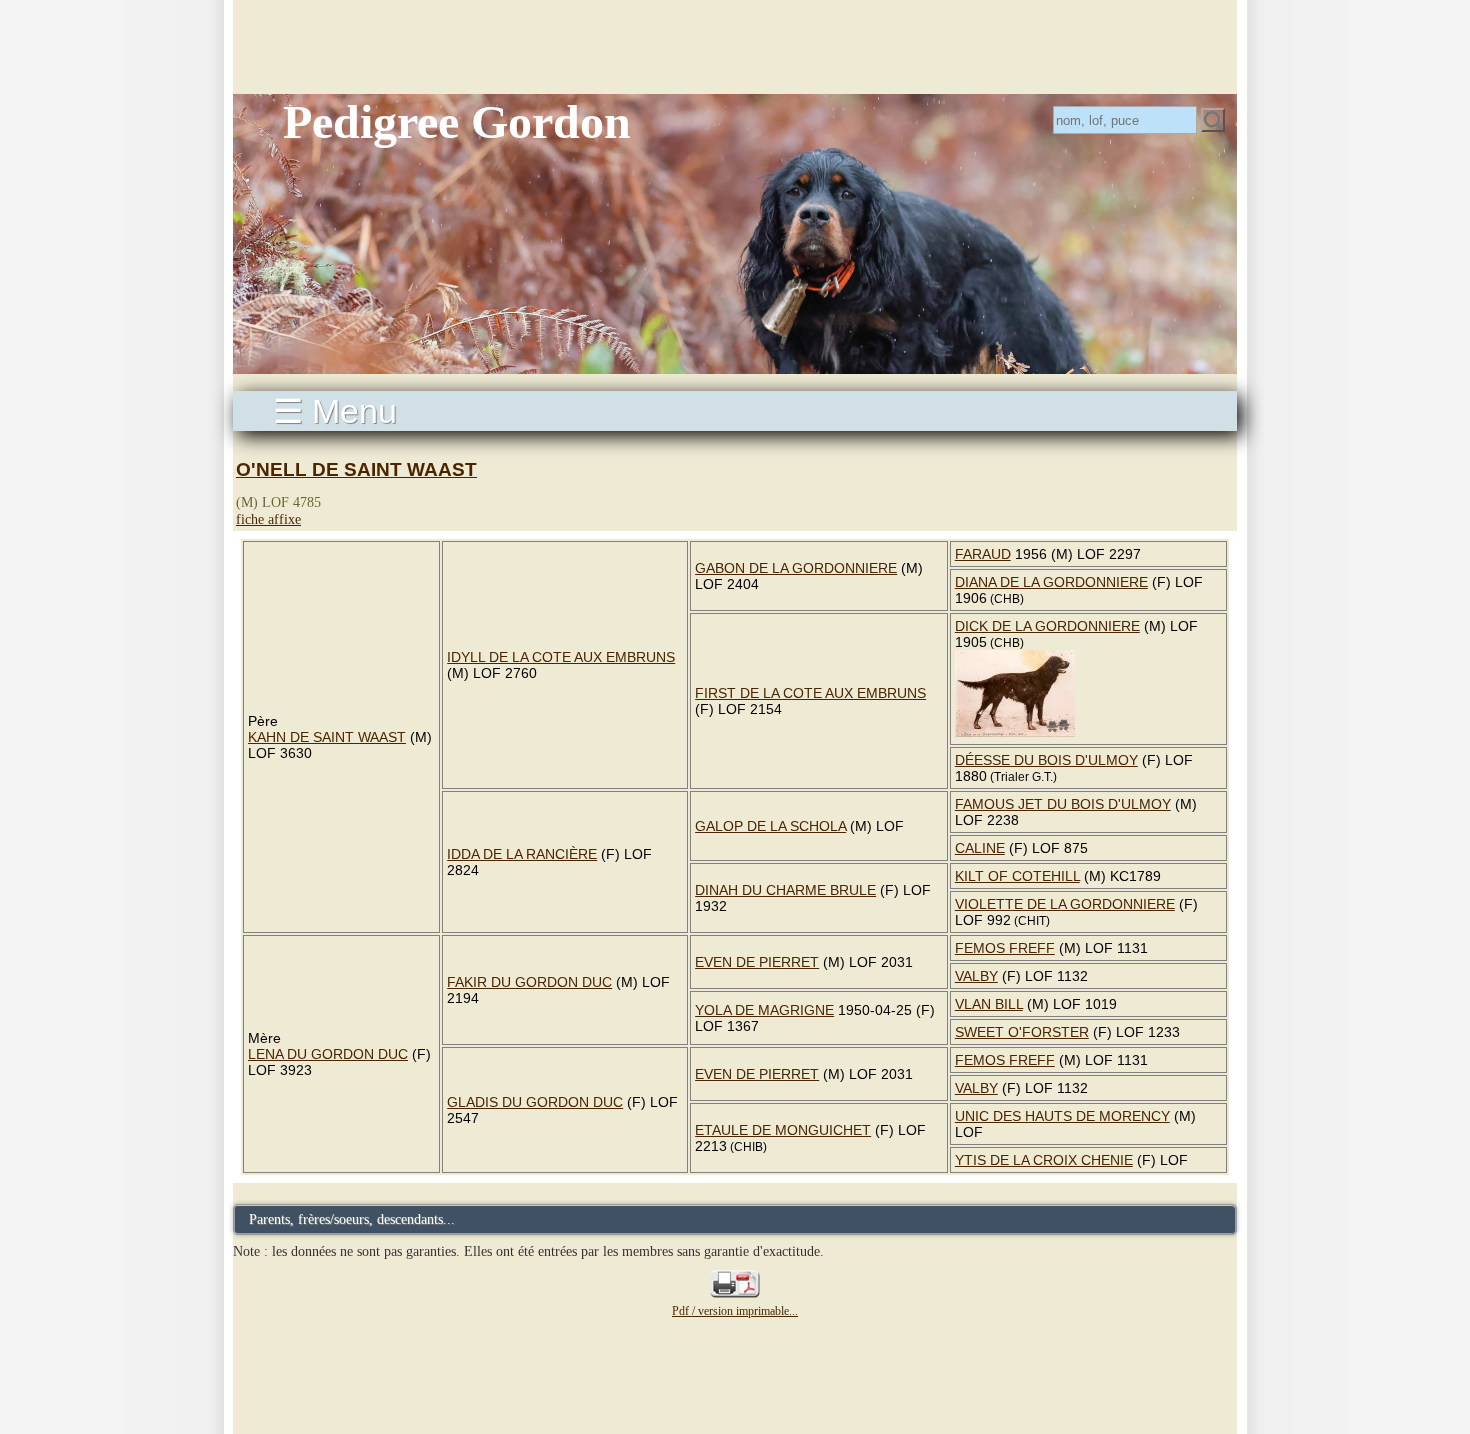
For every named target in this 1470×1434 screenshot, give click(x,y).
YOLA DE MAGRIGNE (764, 1010)
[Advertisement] (735, 45)
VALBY (976, 976)
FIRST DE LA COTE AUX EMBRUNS (810, 693)
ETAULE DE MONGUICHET (783, 1130)
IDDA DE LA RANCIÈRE (522, 854)
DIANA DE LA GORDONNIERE (1051, 582)
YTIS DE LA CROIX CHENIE (1044, 1160)
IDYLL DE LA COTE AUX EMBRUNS (561, 657)
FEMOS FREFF (1005, 948)
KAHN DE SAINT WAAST (327, 737)
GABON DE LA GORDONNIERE (796, 568)
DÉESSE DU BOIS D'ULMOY (1046, 760)
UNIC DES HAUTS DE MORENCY (1062, 1116)
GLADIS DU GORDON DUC (535, 1102)
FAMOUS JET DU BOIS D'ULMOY (1063, 804)
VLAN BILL (989, 1004)
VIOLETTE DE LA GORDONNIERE (1065, 904)
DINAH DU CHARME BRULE (785, 890)
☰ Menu (335, 411)
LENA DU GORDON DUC (328, 1054)
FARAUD (983, 554)
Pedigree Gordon (457, 121)
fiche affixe (268, 519)
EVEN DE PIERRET (757, 962)
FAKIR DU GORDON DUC (529, 982)
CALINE (980, 848)
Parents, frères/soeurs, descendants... (352, 1219)
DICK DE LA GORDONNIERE (1047, 626)
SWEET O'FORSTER (1022, 1032)
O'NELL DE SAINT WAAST (356, 469)
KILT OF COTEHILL (1017, 876)
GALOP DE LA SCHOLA (770, 826)
